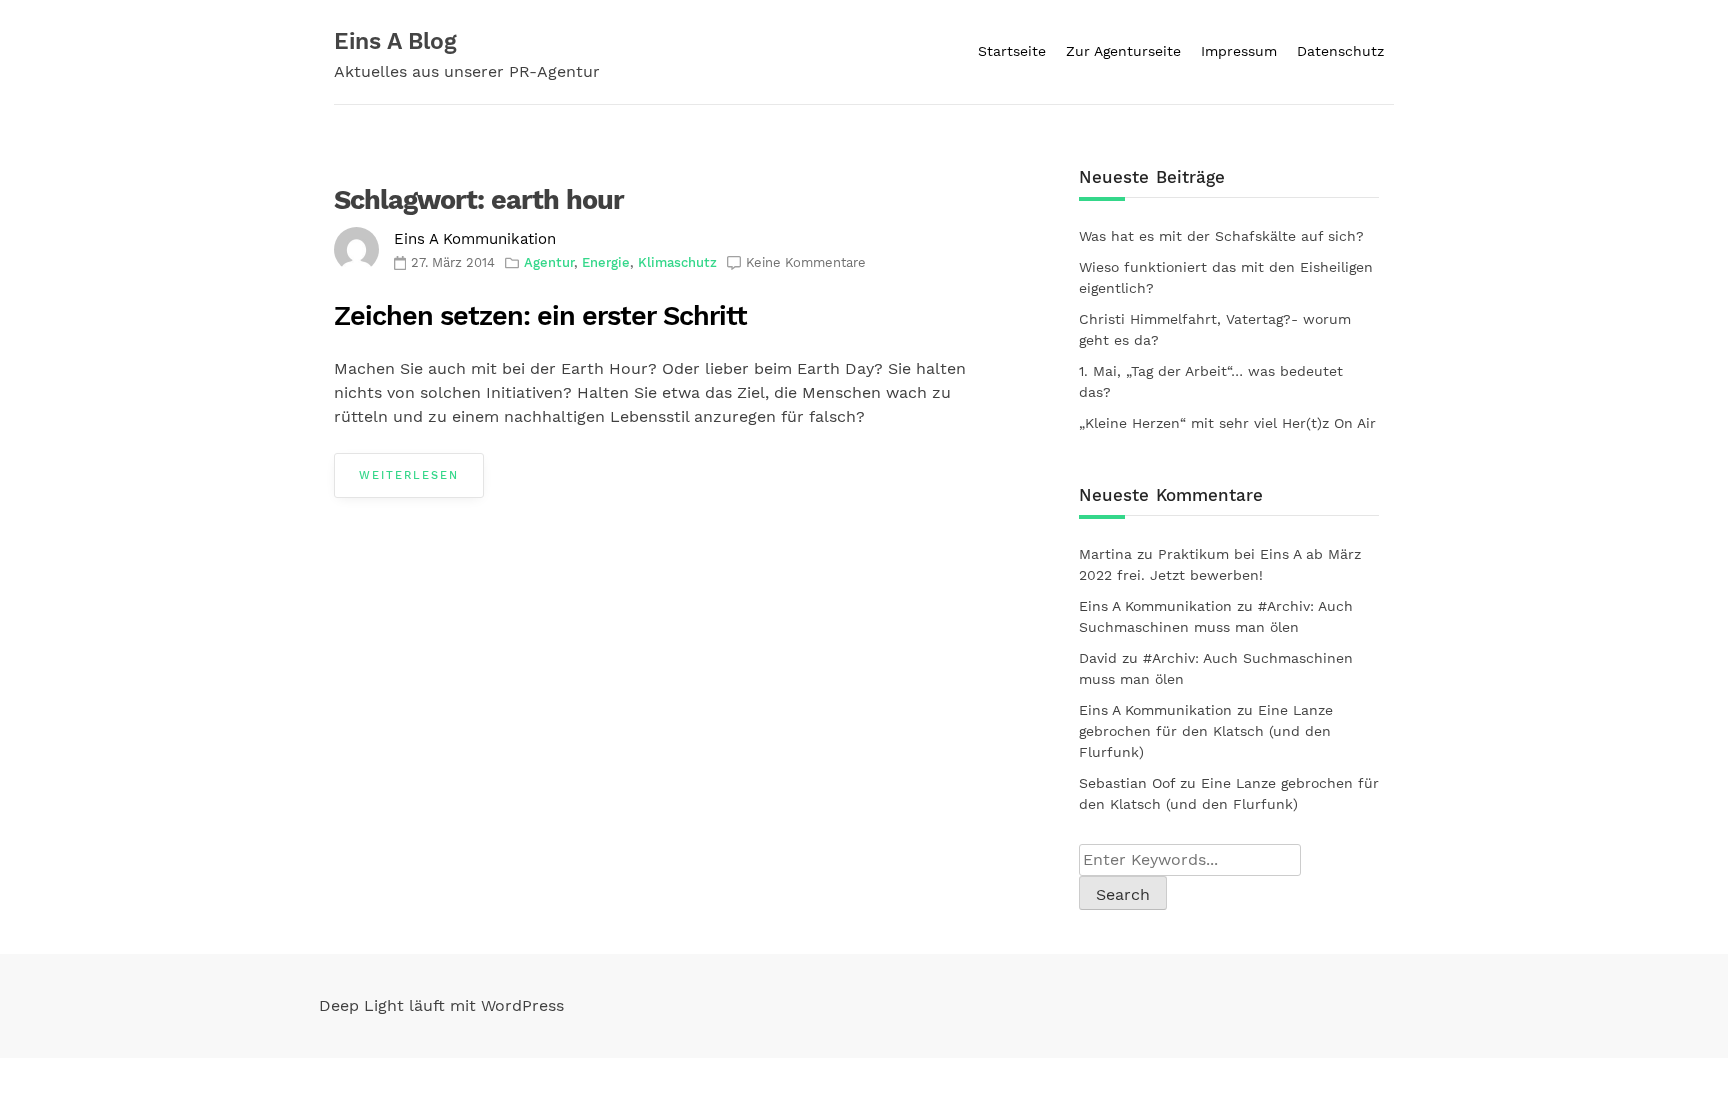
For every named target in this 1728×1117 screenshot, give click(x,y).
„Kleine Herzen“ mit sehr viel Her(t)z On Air (1227, 423)
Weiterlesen (409, 475)
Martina (1105, 554)
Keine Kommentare (806, 262)
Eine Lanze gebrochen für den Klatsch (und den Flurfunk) (1206, 731)
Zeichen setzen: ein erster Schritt (540, 316)
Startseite (1012, 51)
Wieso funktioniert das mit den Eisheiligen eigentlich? (1226, 277)
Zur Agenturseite (1123, 51)
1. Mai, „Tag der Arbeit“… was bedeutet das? (1211, 381)
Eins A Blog (395, 41)
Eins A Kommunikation (475, 239)
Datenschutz (1340, 51)
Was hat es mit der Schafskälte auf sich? (1221, 236)
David (1098, 658)
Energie (606, 262)
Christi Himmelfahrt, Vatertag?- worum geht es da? (1215, 329)
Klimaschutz (677, 262)
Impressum (1239, 51)
